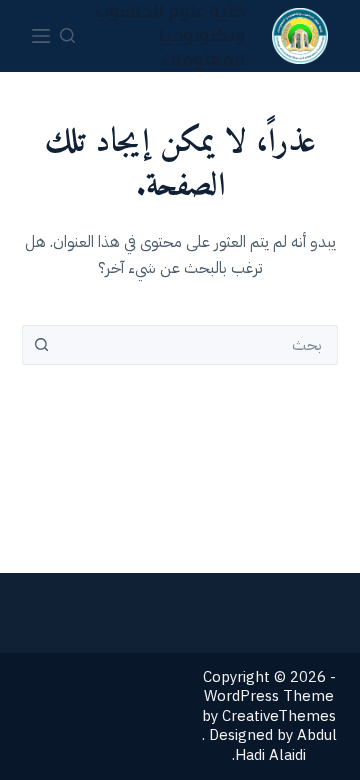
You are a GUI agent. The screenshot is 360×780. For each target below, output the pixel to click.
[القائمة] (41, 36)
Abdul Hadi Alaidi (286, 745)
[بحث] (67, 35)
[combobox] (199, 345)
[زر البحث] (42, 345)
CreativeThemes (279, 716)
